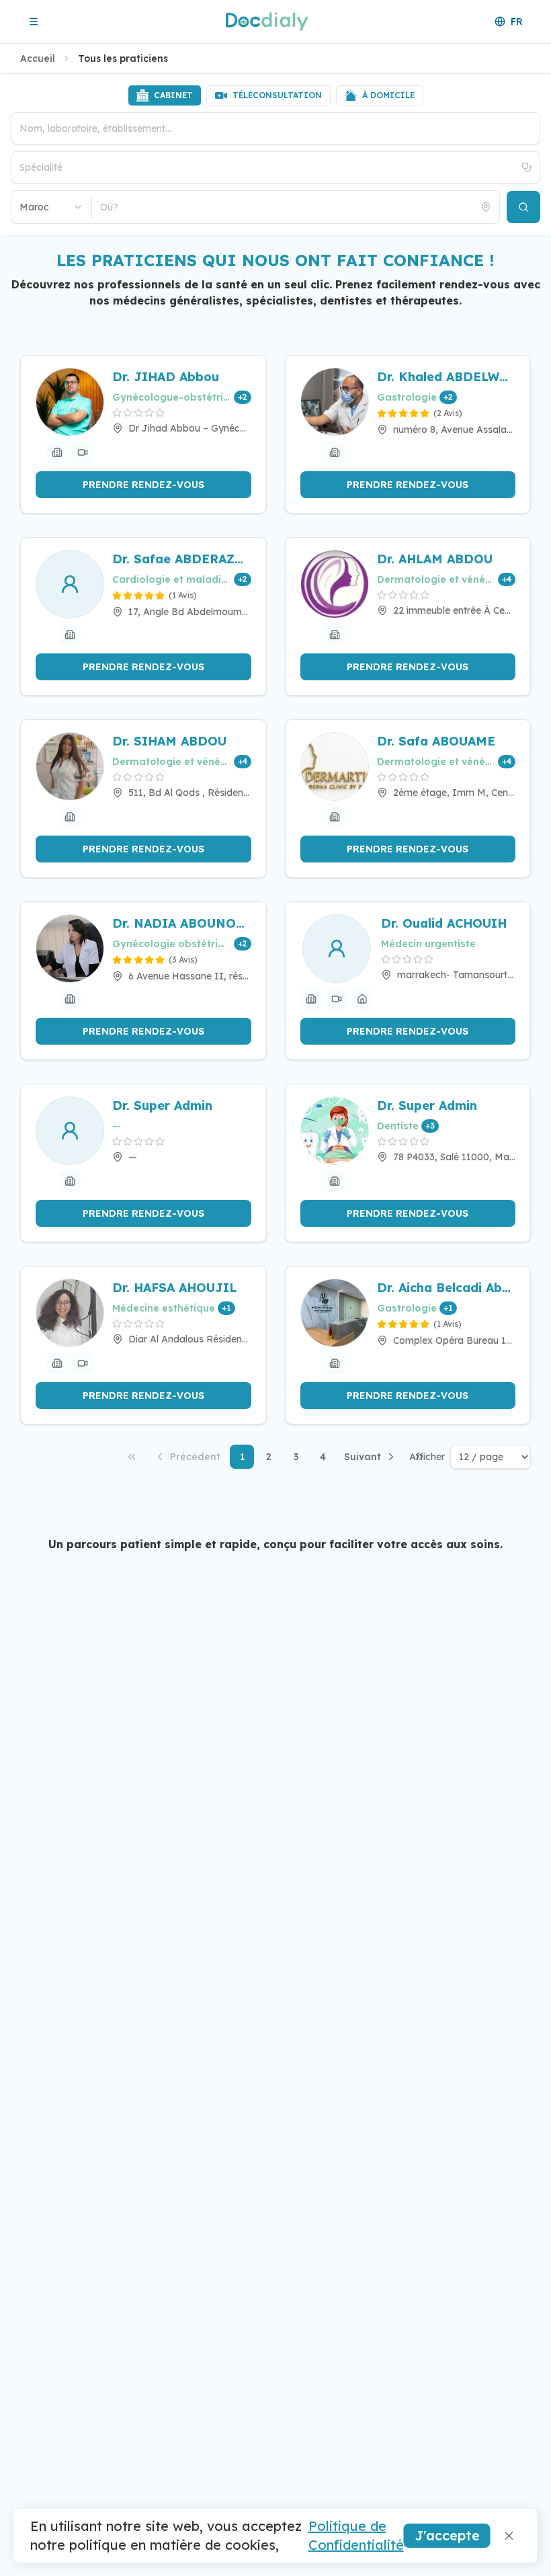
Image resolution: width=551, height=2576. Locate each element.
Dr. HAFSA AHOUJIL (174, 1288)
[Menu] (34, 22)
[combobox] (52, 207)
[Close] (509, 2536)
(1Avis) (183, 595)
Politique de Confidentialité (356, 2535)
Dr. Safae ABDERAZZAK (182, 559)
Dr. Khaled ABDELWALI (447, 377)
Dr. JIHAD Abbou (166, 377)
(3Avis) (183, 960)
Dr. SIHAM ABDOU (169, 741)
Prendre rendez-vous (143, 485)
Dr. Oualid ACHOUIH (444, 923)
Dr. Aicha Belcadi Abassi (447, 1288)
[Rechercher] (523, 207)
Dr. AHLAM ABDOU (435, 559)
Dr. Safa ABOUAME (436, 741)
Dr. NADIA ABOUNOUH (182, 923)
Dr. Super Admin (162, 1105)
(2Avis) (448, 413)
